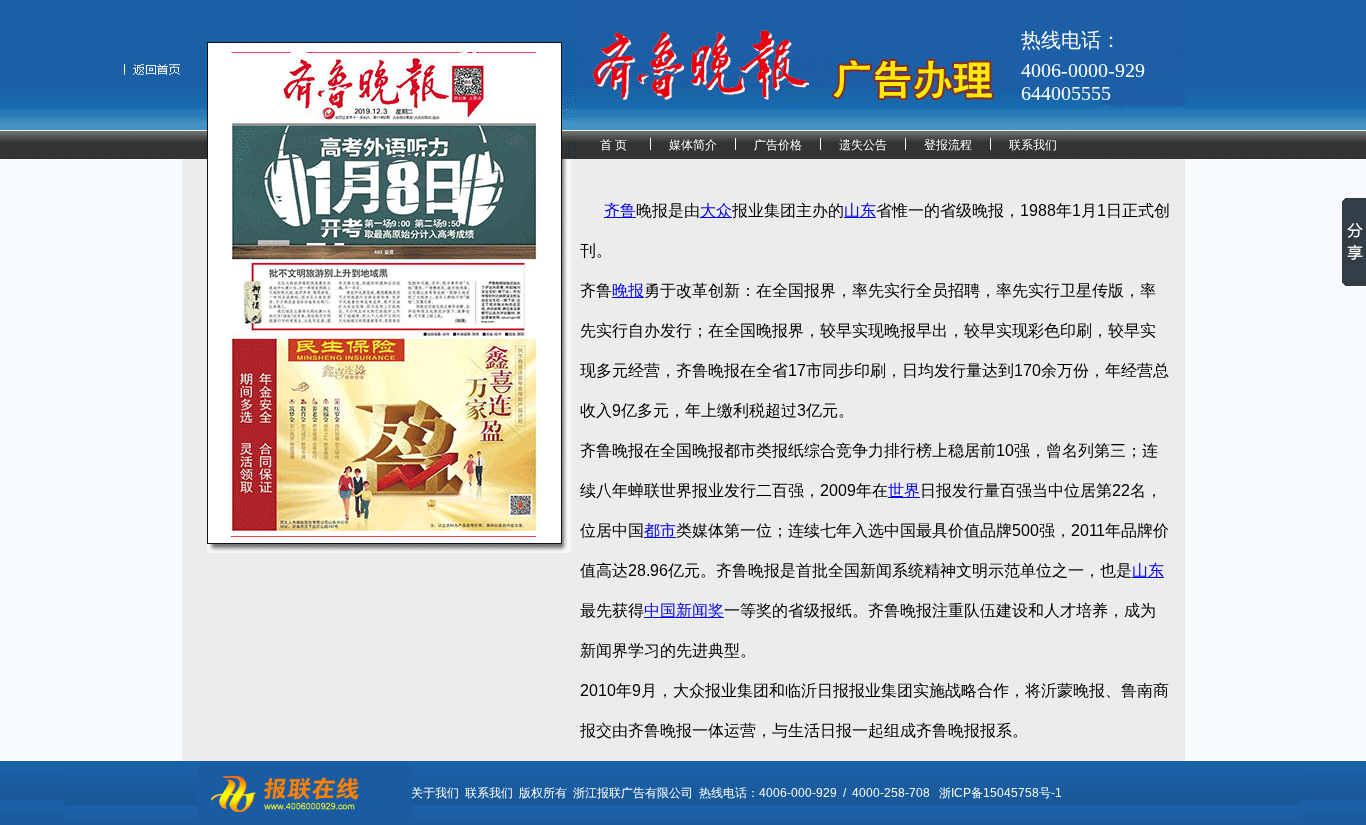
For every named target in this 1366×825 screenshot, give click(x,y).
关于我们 (435, 793)
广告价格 (778, 145)
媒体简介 (693, 145)
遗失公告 (863, 145)
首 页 (613, 145)
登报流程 (948, 145)
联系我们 (1033, 145)
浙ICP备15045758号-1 (1000, 793)
